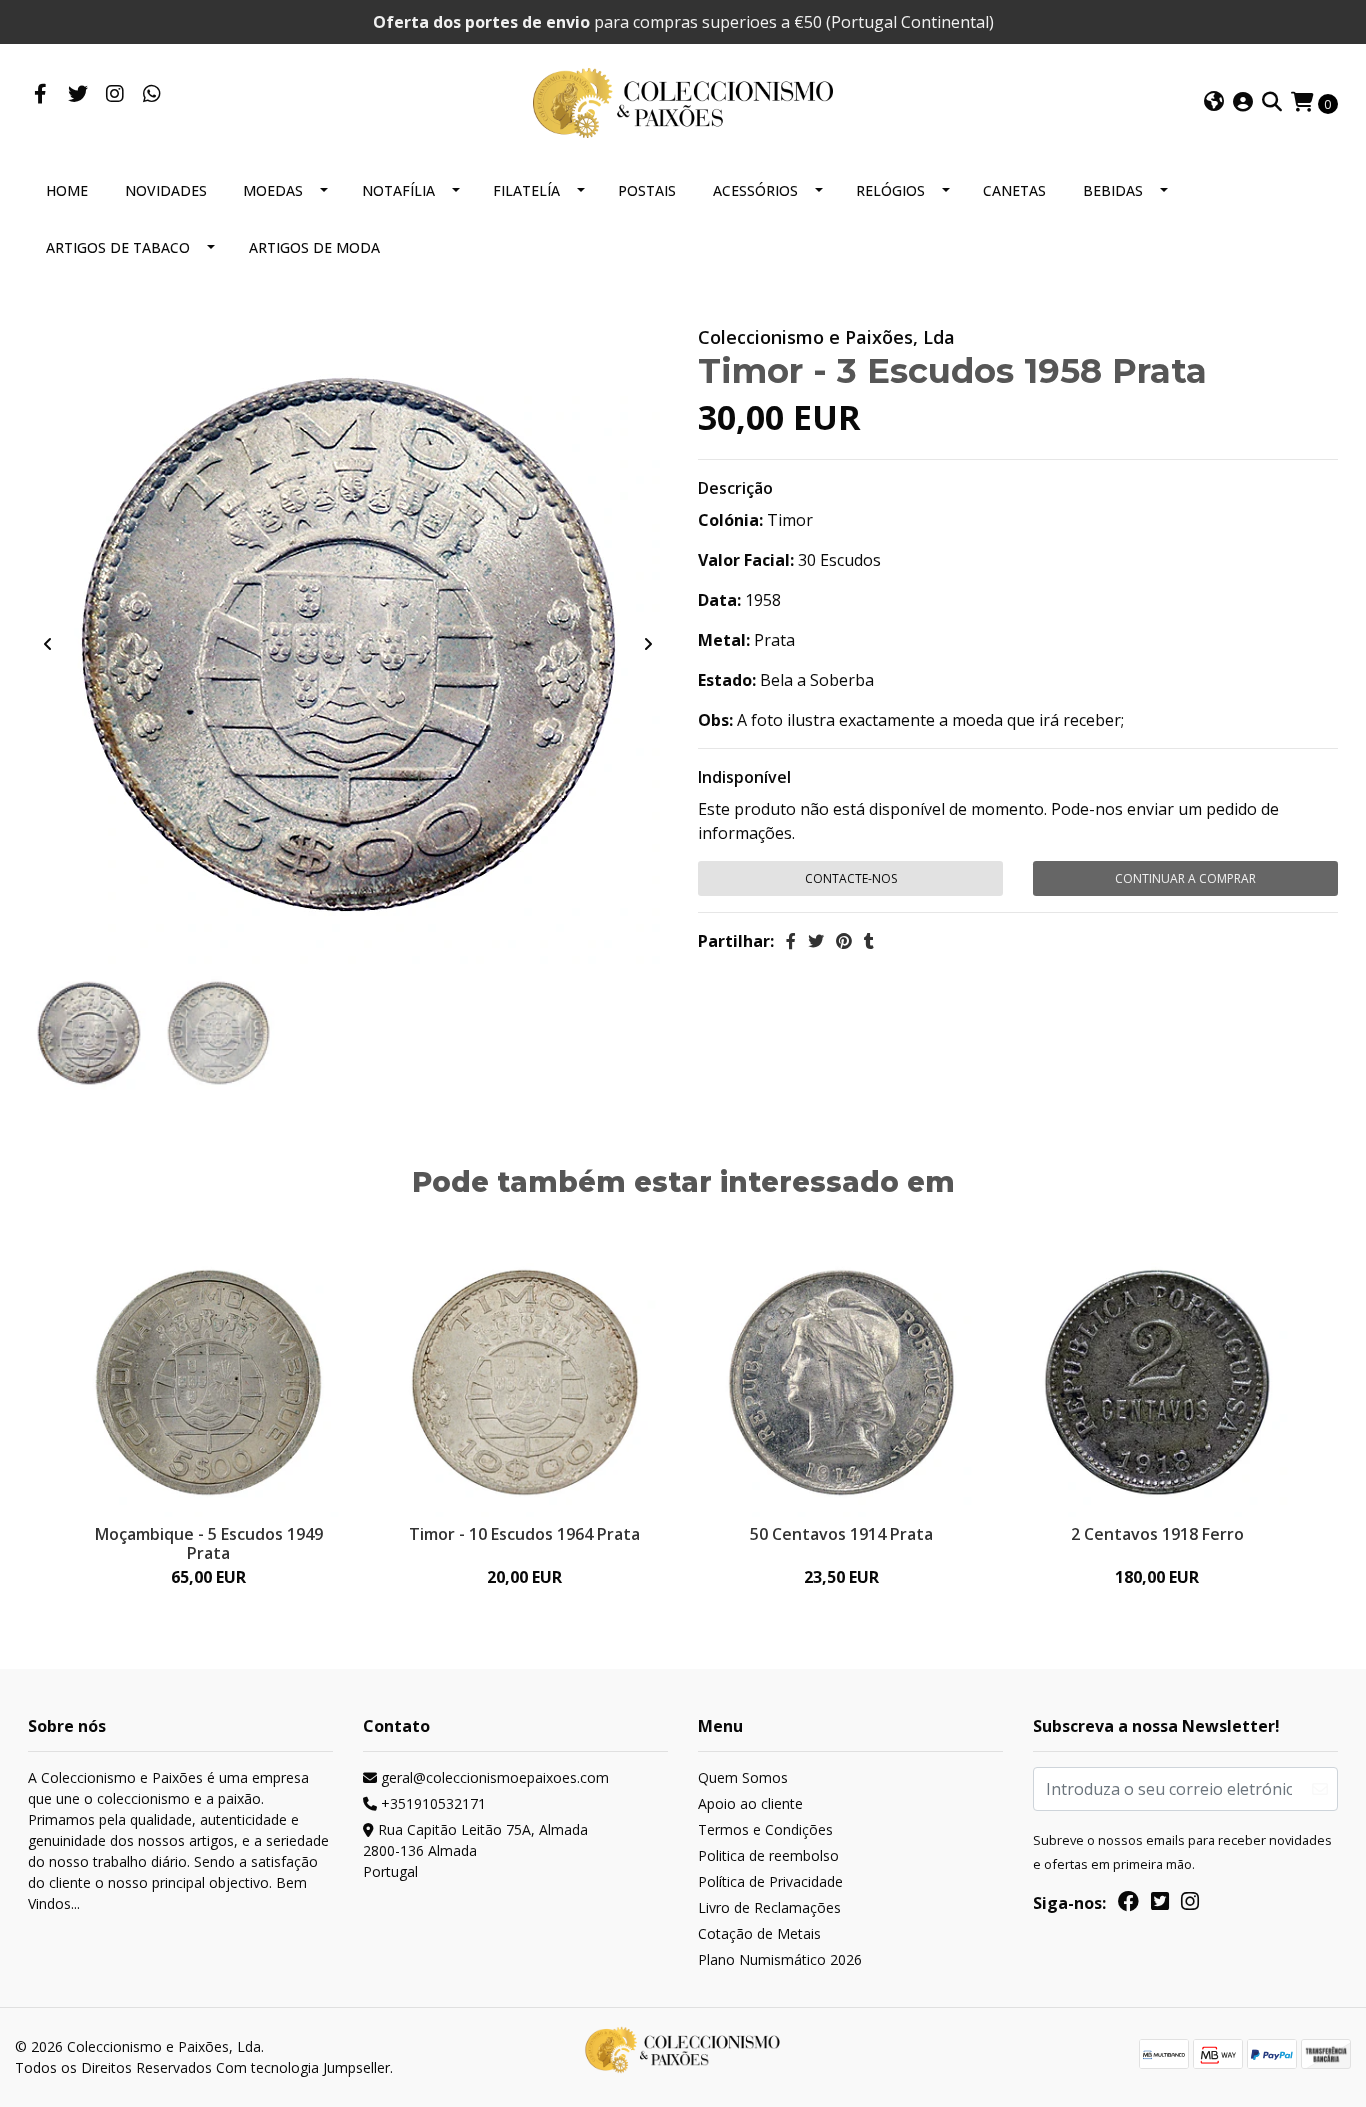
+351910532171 (431, 1803)
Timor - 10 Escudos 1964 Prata (524, 1534)
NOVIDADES (166, 190)
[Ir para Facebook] (40, 95)
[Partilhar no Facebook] (791, 941)
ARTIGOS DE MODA (314, 247)
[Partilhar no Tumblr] (869, 941)
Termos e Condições (765, 1829)
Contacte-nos (851, 878)
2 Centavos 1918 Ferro (1157, 1534)
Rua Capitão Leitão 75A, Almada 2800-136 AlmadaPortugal (475, 1850)
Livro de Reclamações (769, 1907)
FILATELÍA (526, 190)
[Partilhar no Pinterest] (844, 941)
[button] (1214, 103)
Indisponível (744, 777)
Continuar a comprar (1185, 878)
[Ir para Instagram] (114, 95)
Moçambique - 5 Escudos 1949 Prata (209, 1543)
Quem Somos (743, 1777)
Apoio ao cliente (750, 1803)
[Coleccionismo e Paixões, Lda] (683, 101)
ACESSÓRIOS (755, 190)
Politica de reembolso (768, 1855)
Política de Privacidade (770, 1881)
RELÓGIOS (890, 190)
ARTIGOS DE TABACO (118, 247)
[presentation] (48, 644)
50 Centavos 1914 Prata (841, 1534)
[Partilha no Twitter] (816, 941)
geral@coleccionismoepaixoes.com (493, 1777)
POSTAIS (647, 190)
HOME (67, 190)
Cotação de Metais (759, 1933)
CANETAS (1014, 190)
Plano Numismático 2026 (780, 1959)
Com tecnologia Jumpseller (303, 2067)
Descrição (735, 488)
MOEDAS (273, 190)
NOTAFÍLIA (398, 190)
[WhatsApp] (151, 95)
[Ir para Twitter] (77, 95)
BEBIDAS (1113, 190)
